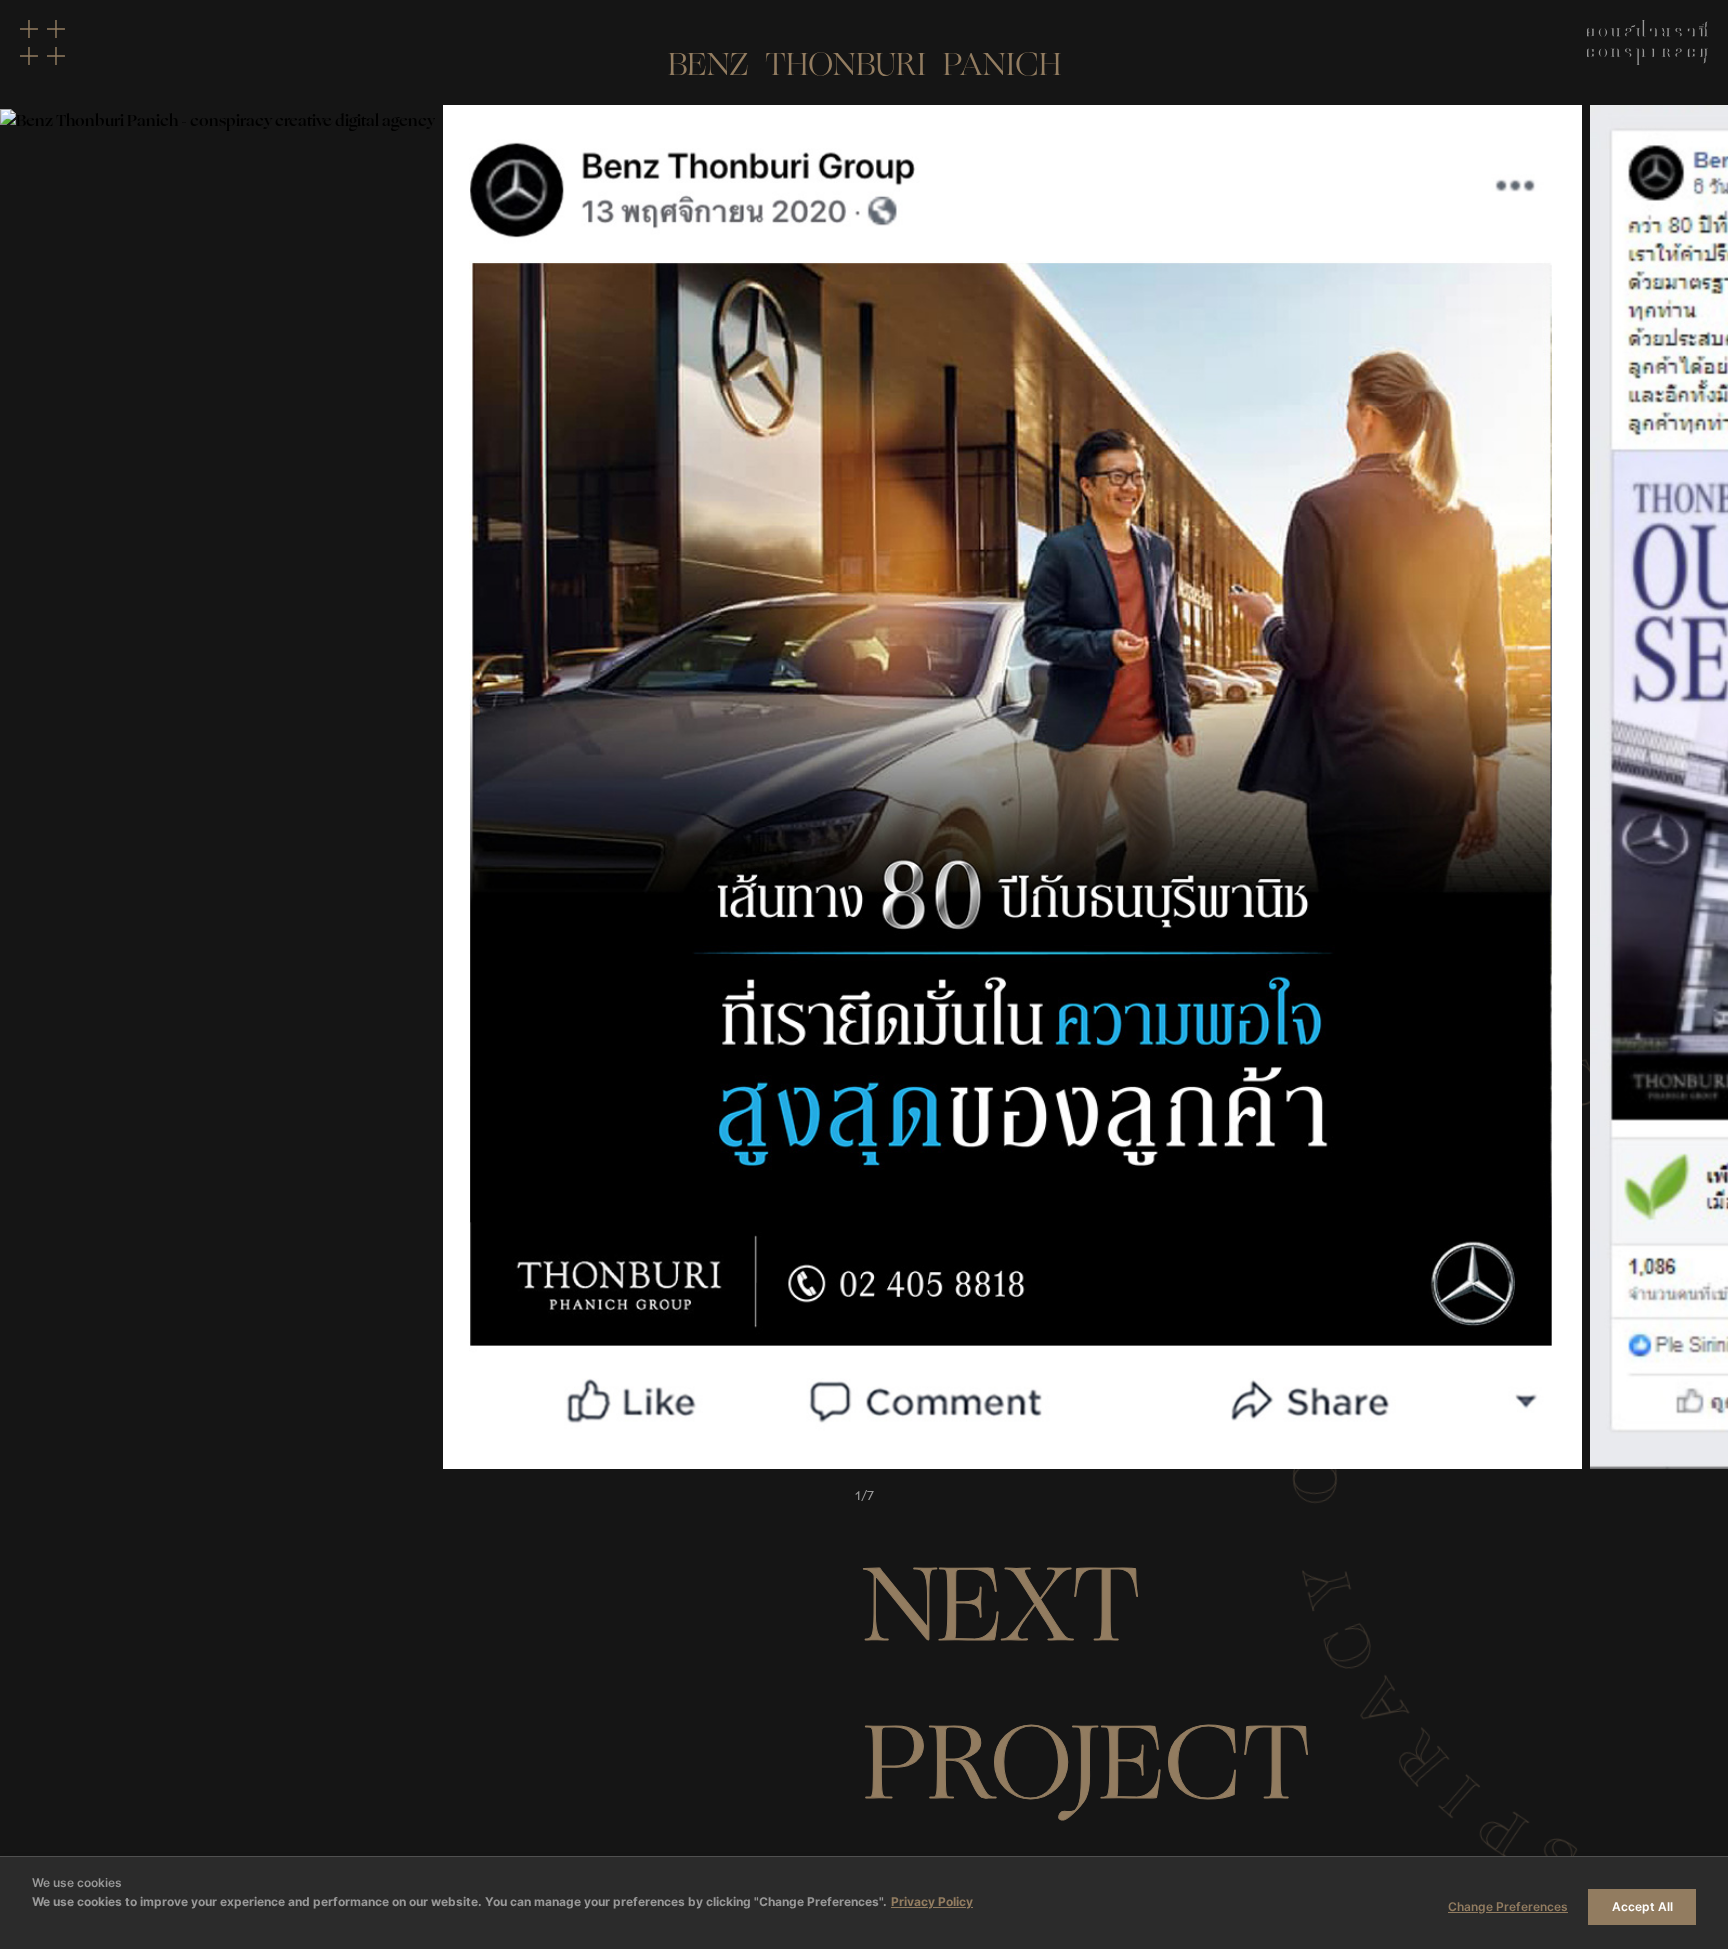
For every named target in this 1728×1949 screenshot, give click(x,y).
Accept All (1642, 1906)
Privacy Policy (932, 1901)
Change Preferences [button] (1508, 1906)
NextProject (1087, 1685)
